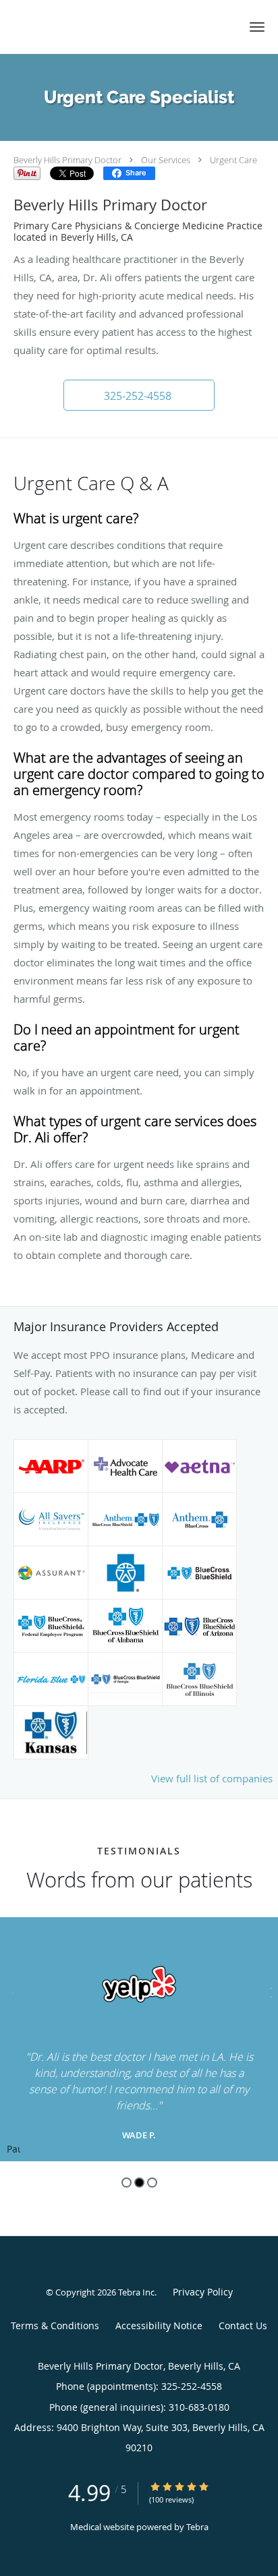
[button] (257, 27)
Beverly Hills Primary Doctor (67, 160)
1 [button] (127, 2183)
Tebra (197, 2527)
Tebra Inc (136, 2292)
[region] (139, 2039)
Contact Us (243, 2325)
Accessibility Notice (159, 2325)
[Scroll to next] (268, 1991)
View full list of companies (212, 1778)
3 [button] (152, 2183)
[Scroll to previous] (10, 1991)
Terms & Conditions (55, 2325)
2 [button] (139, 2183)
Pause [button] (13, 2150)
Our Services (166, 160)
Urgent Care (233, 160)
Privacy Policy (203, 2292)
